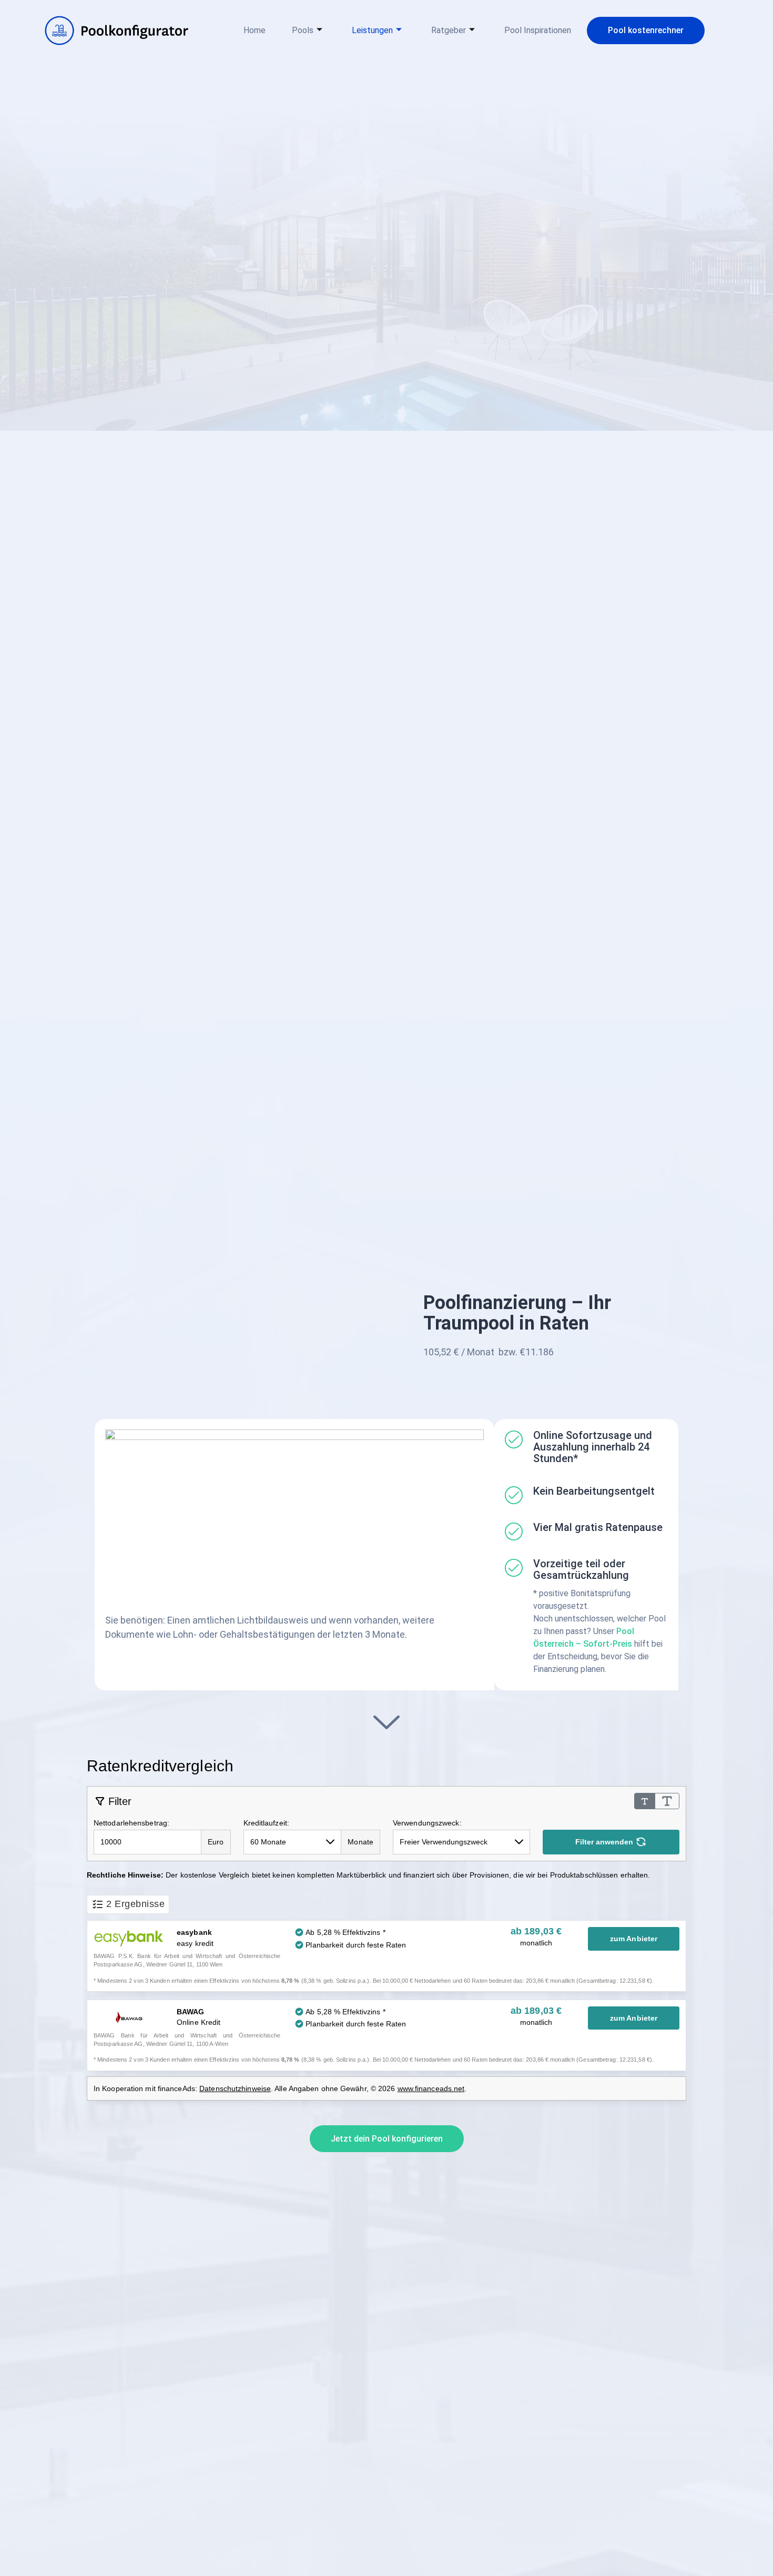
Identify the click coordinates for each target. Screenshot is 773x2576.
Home (255, 30)
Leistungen (372, 30)
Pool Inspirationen (538, 30)
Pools (303, 30)
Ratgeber (449, 30)
